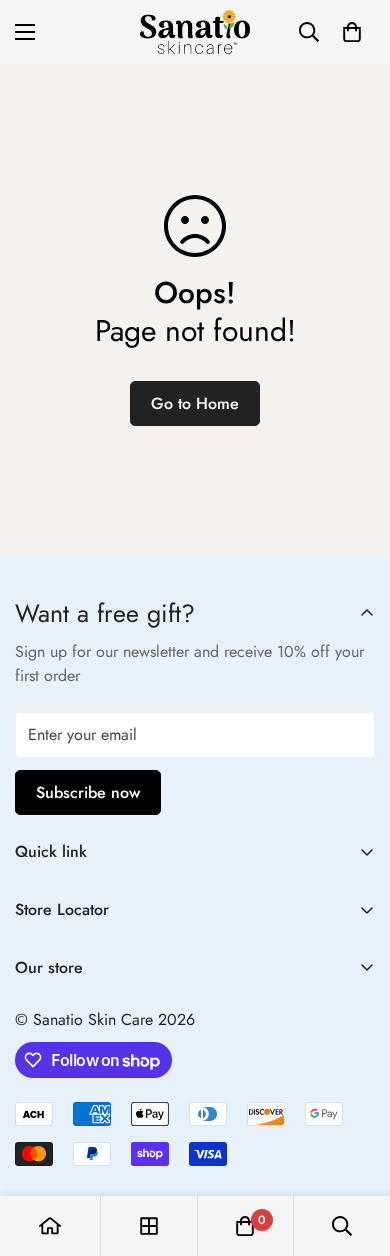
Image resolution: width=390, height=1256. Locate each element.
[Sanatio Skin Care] (195, 32)
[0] (352, 32)
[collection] (149, 1226)
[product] (50, 1226)
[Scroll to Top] (354, 1150)
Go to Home (195, 403)
